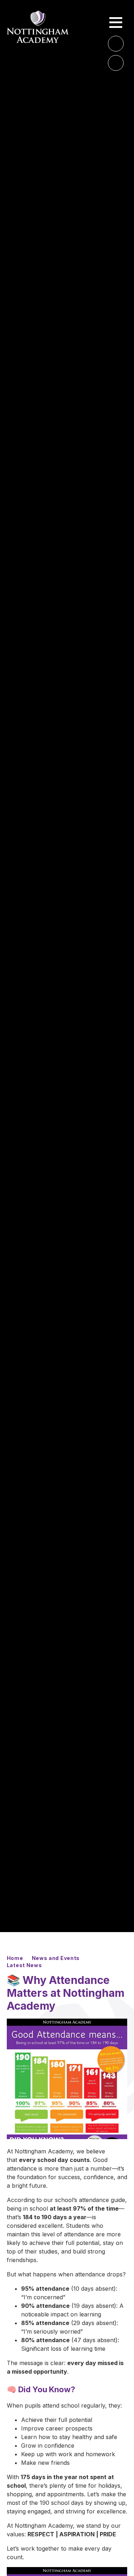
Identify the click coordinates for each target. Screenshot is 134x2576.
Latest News (24, 1965)
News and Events (56, 1958)
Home (15, 1958)
